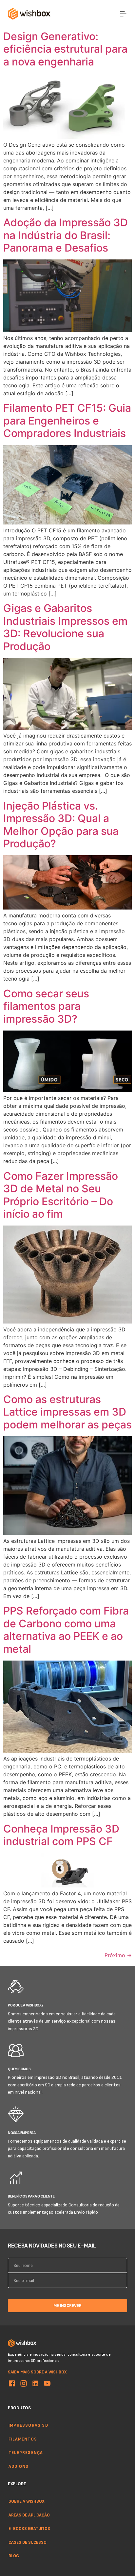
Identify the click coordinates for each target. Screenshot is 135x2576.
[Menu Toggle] (123, 14)
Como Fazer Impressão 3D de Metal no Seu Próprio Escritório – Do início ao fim (61, 1195)
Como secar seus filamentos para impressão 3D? (46, 1006)
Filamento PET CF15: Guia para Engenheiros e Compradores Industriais (67, 421)
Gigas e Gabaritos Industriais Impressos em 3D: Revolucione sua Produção (65, 627)
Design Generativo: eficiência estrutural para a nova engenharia (65, 49)
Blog (14, 2556)
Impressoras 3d (28, 2425)
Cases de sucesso (28, 2542)
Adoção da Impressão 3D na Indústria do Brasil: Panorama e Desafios (66, 235)
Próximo (118, 1955)
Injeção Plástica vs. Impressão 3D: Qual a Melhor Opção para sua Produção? (61, 825)
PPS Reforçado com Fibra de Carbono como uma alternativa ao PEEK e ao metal (66, 1630)
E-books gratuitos (29, 2528)
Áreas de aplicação (29, 2515)
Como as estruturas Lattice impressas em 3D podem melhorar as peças (67, 1412)
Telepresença (26, 2452)
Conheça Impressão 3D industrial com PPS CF (61, 1835)
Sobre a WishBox (27, 2501)
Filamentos (23, 2439)
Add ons (19, 2466)
